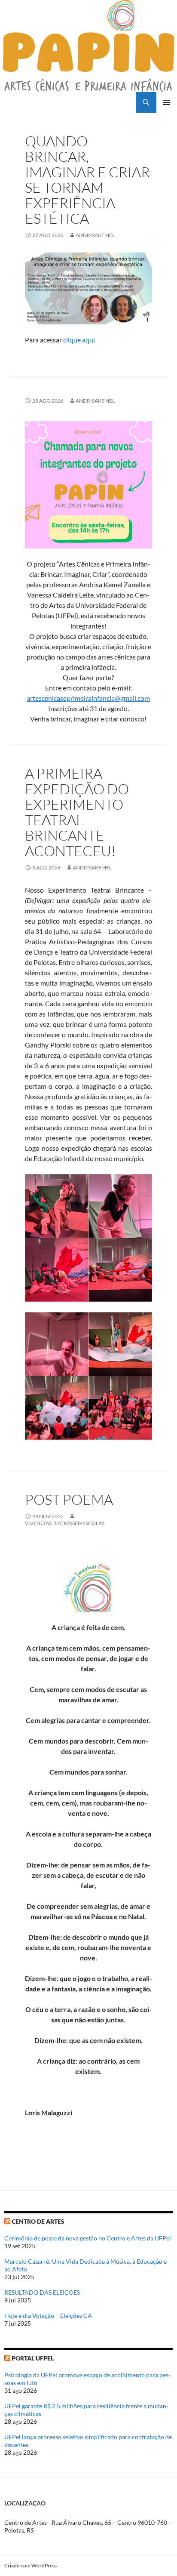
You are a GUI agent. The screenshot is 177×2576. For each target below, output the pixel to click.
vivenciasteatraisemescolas (65, 1523)
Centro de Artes (38, 2221)
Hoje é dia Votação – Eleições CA (48, 2316)
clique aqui (79, 340)
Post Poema (69, 1499)
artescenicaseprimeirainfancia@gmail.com (88, 698)
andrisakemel (95, 235)
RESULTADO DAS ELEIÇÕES (42, 2292)
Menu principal (167, 102)
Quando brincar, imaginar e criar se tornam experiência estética (87, 180)
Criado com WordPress (31, 2565)
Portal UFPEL (33, 2358)
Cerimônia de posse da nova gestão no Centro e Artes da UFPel (88, 2238)
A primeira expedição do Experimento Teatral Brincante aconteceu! (77, 812)
